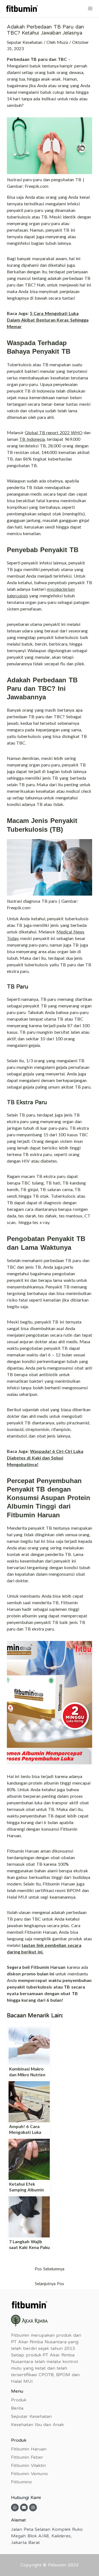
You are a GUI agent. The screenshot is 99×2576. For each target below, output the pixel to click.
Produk (19, 2400)
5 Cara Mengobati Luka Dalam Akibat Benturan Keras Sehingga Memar (48, 320)
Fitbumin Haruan (29, 2449)
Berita (17, 2408)
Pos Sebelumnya (50, 2269)
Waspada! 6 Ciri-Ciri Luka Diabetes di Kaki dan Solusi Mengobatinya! (45, 1458)
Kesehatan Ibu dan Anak (37, 2425)
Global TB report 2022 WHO (53, 432)
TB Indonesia (32, 439)
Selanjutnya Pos (50, 2284)
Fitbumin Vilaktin (28, 2466)
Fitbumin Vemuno (29, 2474)
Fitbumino (21, 2482)
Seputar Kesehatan (25, 42)
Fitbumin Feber (27, 2457)
